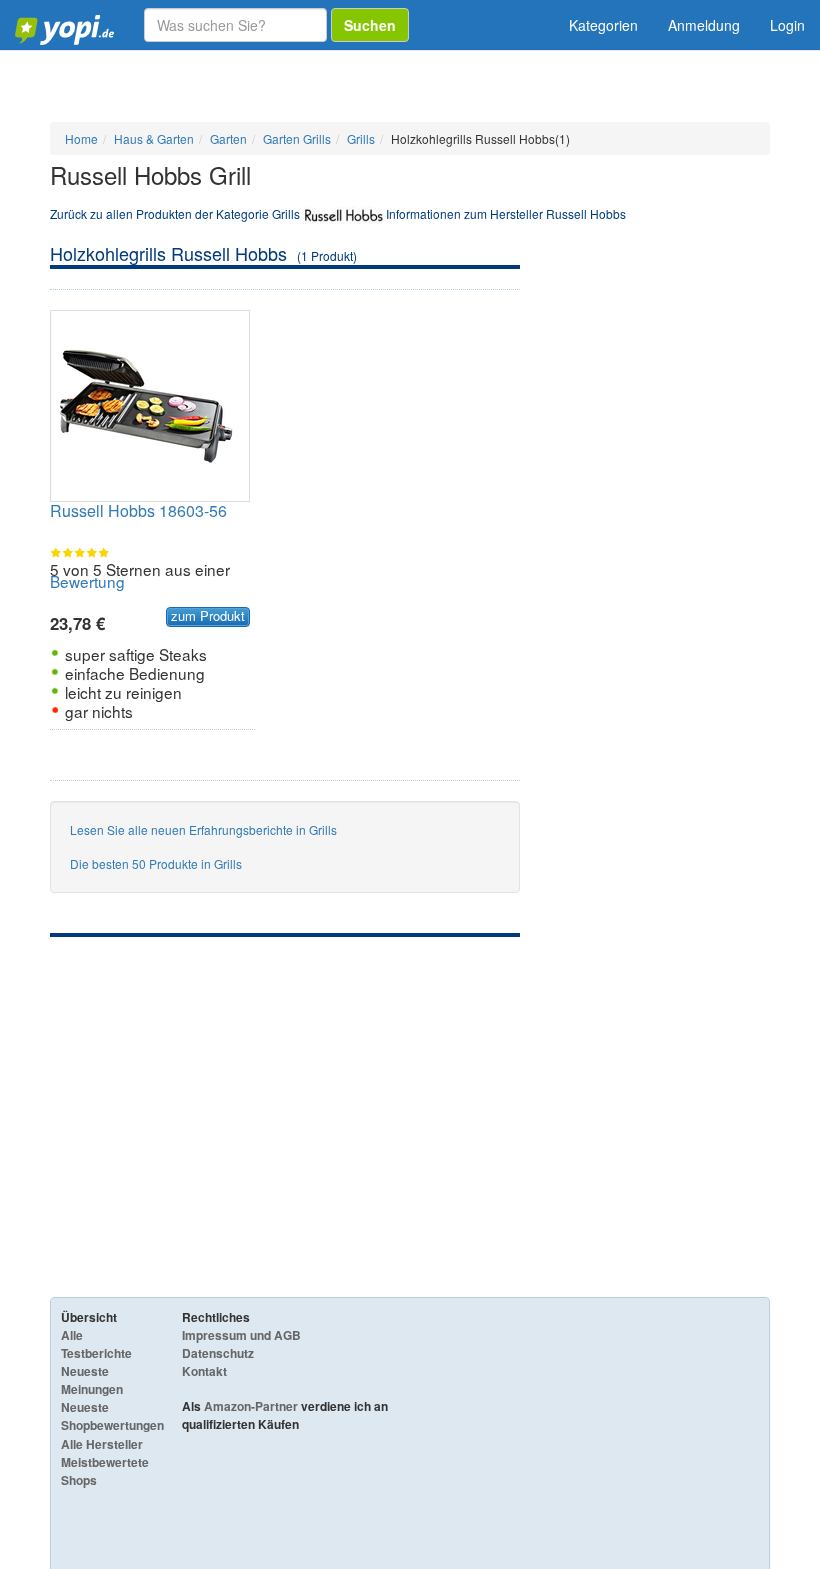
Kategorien (603, 25)
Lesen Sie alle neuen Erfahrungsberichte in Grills (203, 829)
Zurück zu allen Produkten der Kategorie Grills (175, 213)
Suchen (370, 25)
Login (787, 25)
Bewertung (87, 581)
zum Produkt (208, 616)
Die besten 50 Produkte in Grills (156, 863)
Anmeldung (704, 25)
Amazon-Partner (251, 1406)
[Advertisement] (285, 1087)
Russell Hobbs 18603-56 (138, 510)
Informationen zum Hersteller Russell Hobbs (506, 213)
